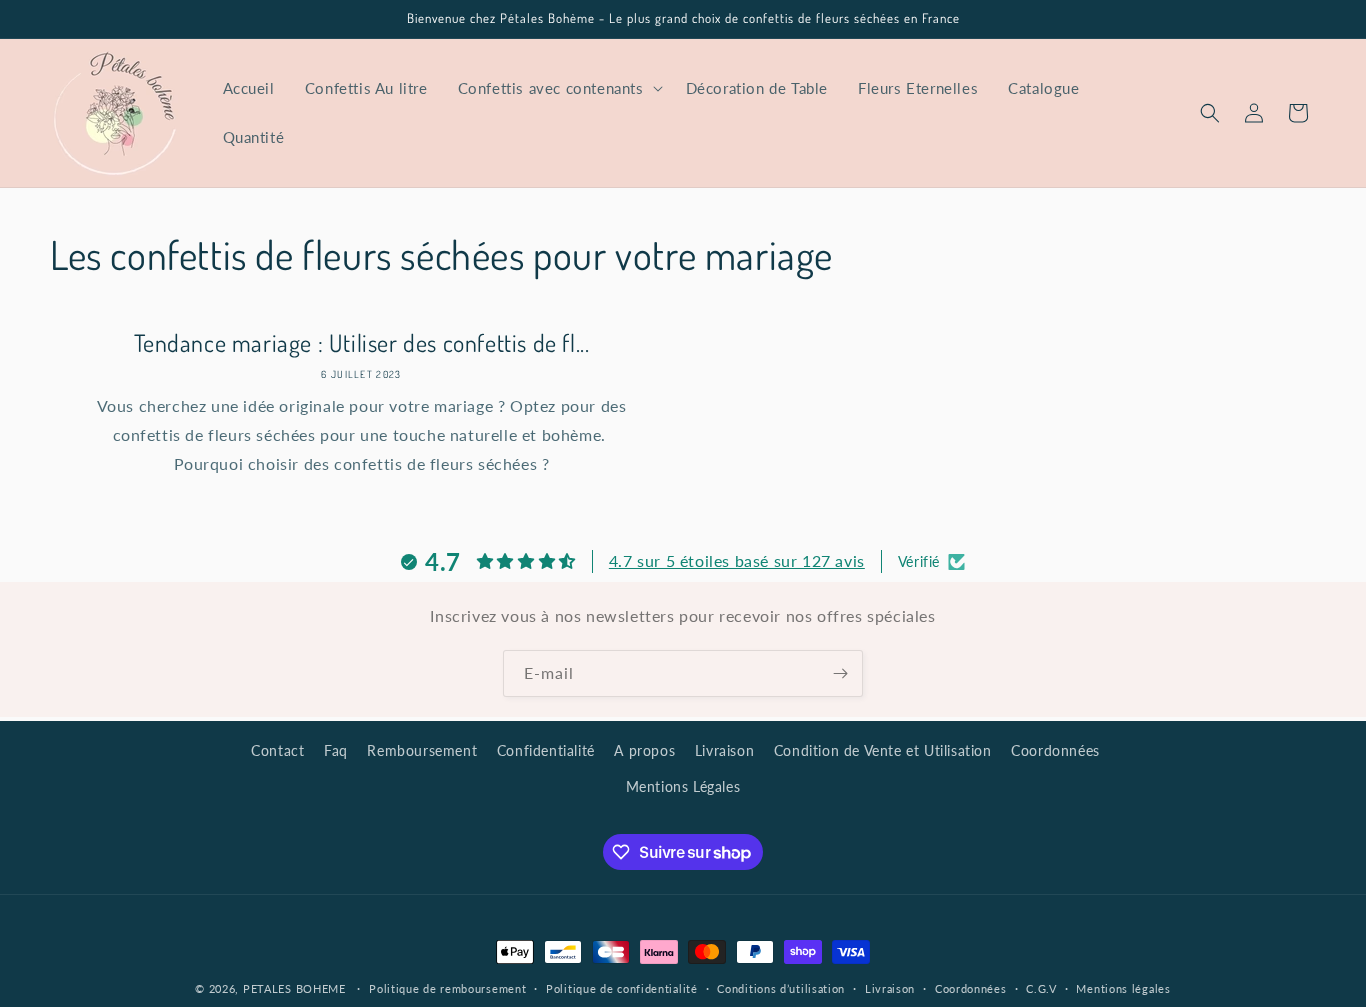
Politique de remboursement (447, 988)
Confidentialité (546, 750)
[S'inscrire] (840, 673)
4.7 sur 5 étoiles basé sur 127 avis (737, 560)
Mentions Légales (683, 786)
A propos (644, 750)
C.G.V (1041, 988)
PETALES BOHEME (294, 988)
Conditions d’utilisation (781, 988)
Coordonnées (1055, 750)
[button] (557, 89)
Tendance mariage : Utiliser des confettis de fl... (362, 342)
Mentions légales (1123, 988)
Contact (277, 750)
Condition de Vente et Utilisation (883, 750)
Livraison (724, 750)
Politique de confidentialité (622, 988)
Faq (336, 750)
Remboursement (422, 750)
